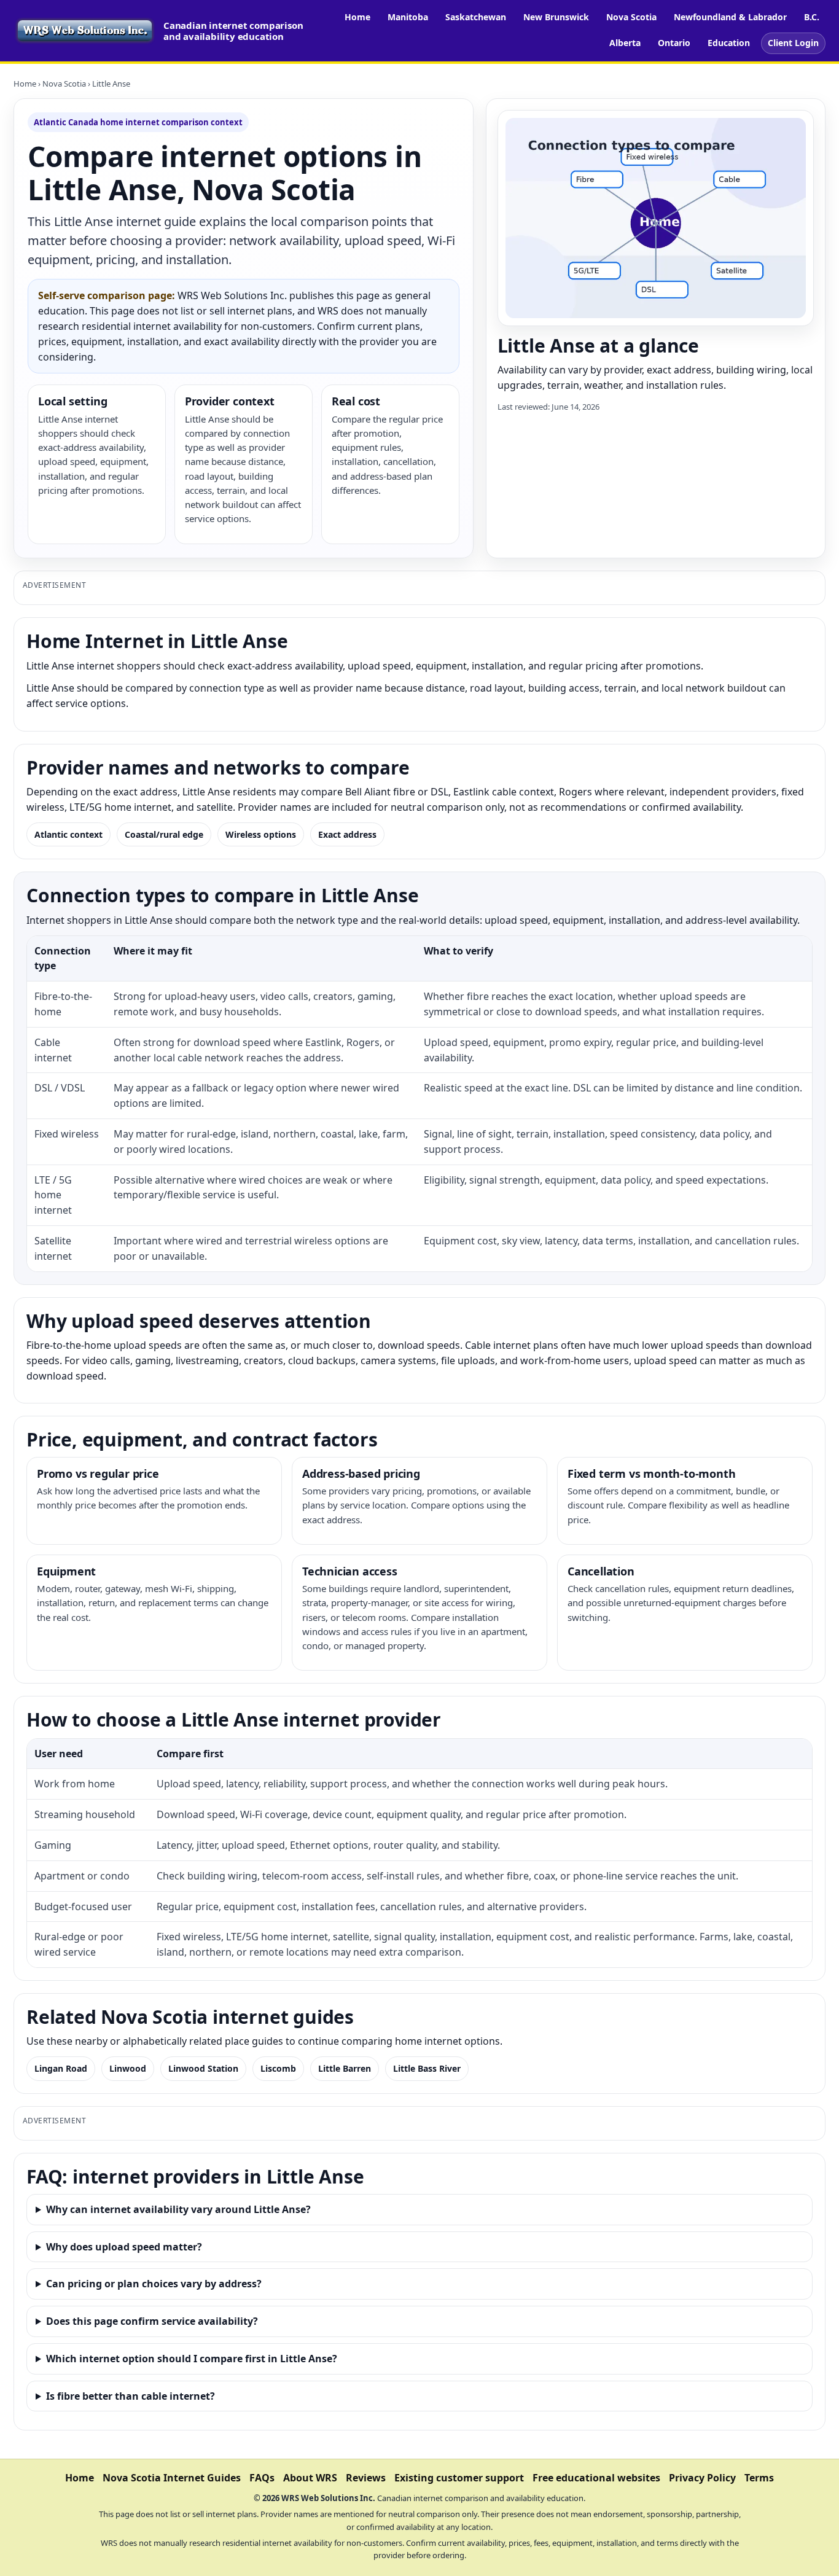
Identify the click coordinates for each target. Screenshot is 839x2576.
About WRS (310, 2478)
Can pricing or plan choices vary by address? (154, 2284)
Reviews (366, 2478)
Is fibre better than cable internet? (131, 2396)
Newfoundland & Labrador (730, 17)
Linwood (128, 2068)
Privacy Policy (702, 2478)
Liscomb (278, 2068)
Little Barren (345, 2068)
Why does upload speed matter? (124, 2247)
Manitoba (408, 17)
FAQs (262, 2478)
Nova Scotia (631, 17)
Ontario (674, 43)
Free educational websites (596, 2478)
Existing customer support (459, 2478)
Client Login (793, 43)
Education (729, 43)
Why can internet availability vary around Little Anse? (178, 2209)
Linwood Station (203, 2068)
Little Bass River (427, 2068)
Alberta (625, 43)
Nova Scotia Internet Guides (172, 2478)
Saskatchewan (476, 17)
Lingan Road (61, 2068)
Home (357, 17)
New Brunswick (556, 17)
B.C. (812, 17)
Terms (759, 2478)
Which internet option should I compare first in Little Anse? (192, 2359)
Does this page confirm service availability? (152, 2321)
